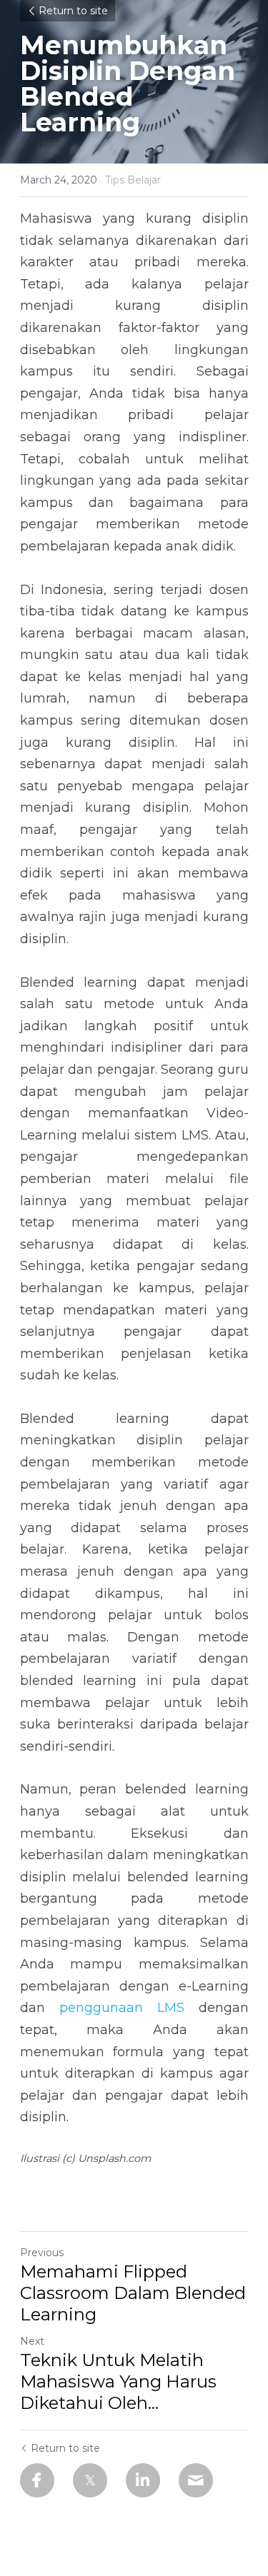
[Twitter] (90, 2480)
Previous (42, 2253)
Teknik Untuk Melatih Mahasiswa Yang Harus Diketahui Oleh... (118, 2381)
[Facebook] (37, 2480)
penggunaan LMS (122, 2008)
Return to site (73, 11)
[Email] (196, 2480)
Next (32, 2341)
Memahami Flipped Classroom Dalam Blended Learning (133, 2293)
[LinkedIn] (143, 2480)
